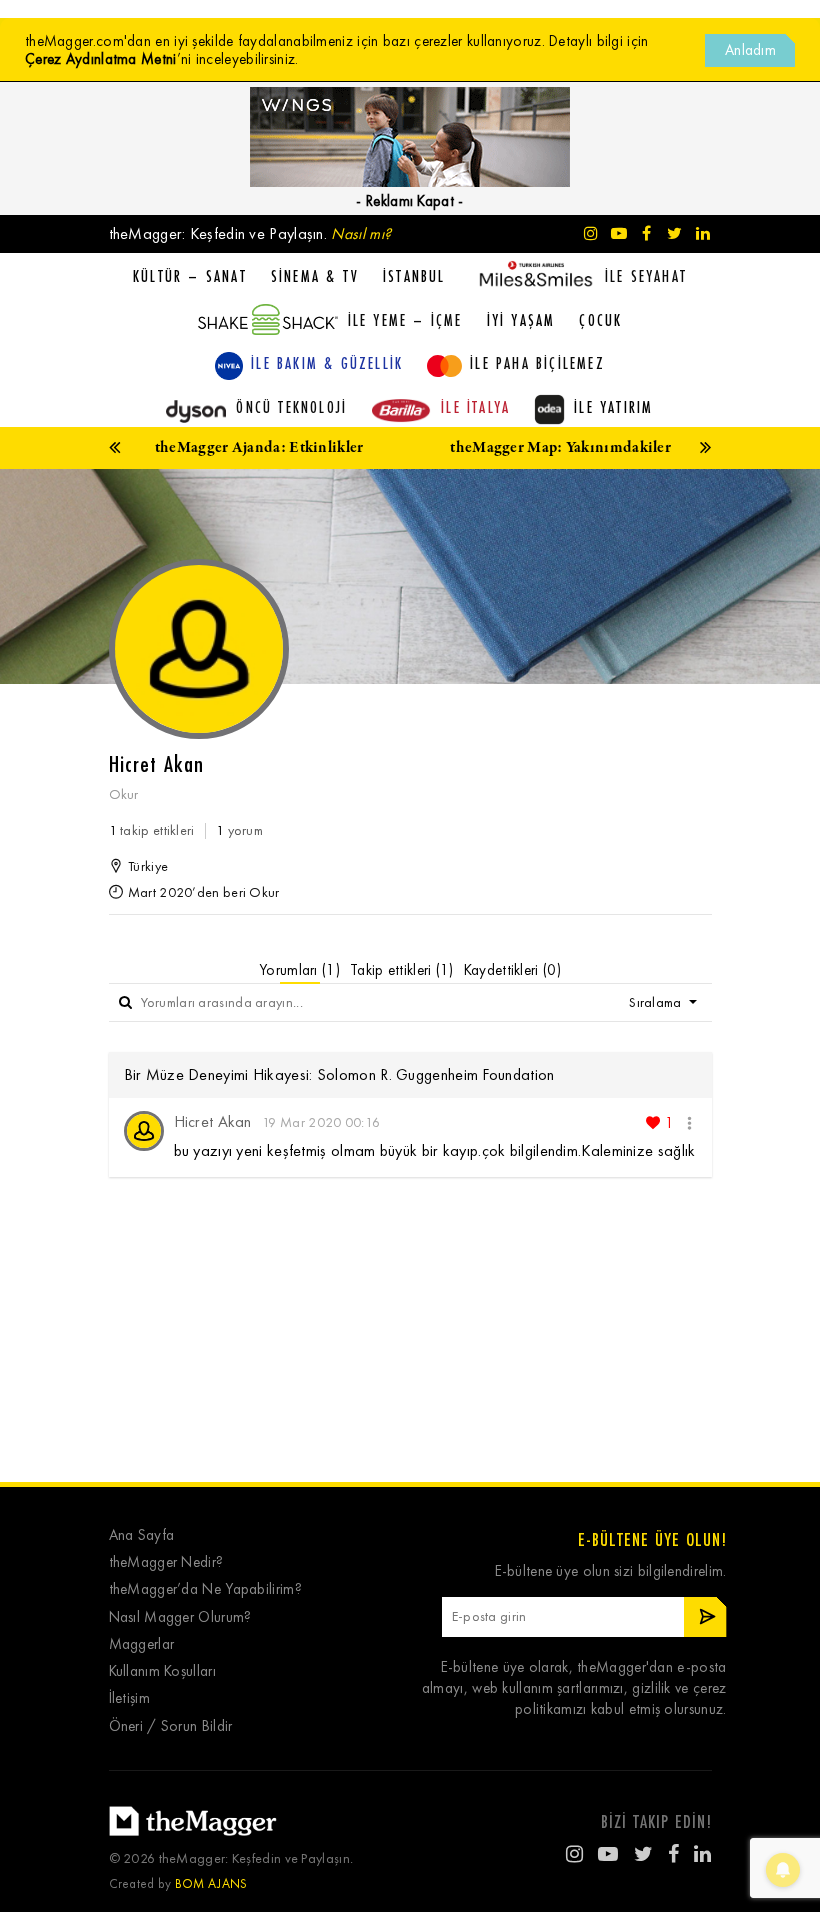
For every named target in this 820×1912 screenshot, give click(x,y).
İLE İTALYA (475, 407)
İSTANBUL (414, 276)
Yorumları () (299, 970)
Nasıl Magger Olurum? (180, 1617)
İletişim (129, 1698)
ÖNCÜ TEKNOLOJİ (291, 407)
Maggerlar (142, 1644)
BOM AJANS (211, 1883)
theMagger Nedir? (166, 1562)
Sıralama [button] (657, 1002)
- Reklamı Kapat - (409, 201)
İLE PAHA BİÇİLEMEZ (537, 363)
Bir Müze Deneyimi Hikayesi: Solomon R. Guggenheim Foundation (339, 1074)
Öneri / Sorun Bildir (171, 1726)
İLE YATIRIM (613, 407)
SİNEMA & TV (315, 276)
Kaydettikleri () (512, 970)
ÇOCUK (600, 320)
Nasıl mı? (361, 233)
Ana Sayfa (142, 1535)
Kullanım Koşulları (162, 1671)
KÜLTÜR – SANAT (190, 276)
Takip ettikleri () (402, 970)
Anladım (750, 50)
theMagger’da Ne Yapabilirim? (205, 1589)
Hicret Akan (213, 1121)
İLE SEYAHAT (646, 276)
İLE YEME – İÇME (405, 320)
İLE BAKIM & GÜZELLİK (327, 363)
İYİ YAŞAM (521, 320)
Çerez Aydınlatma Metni (101, 59)
